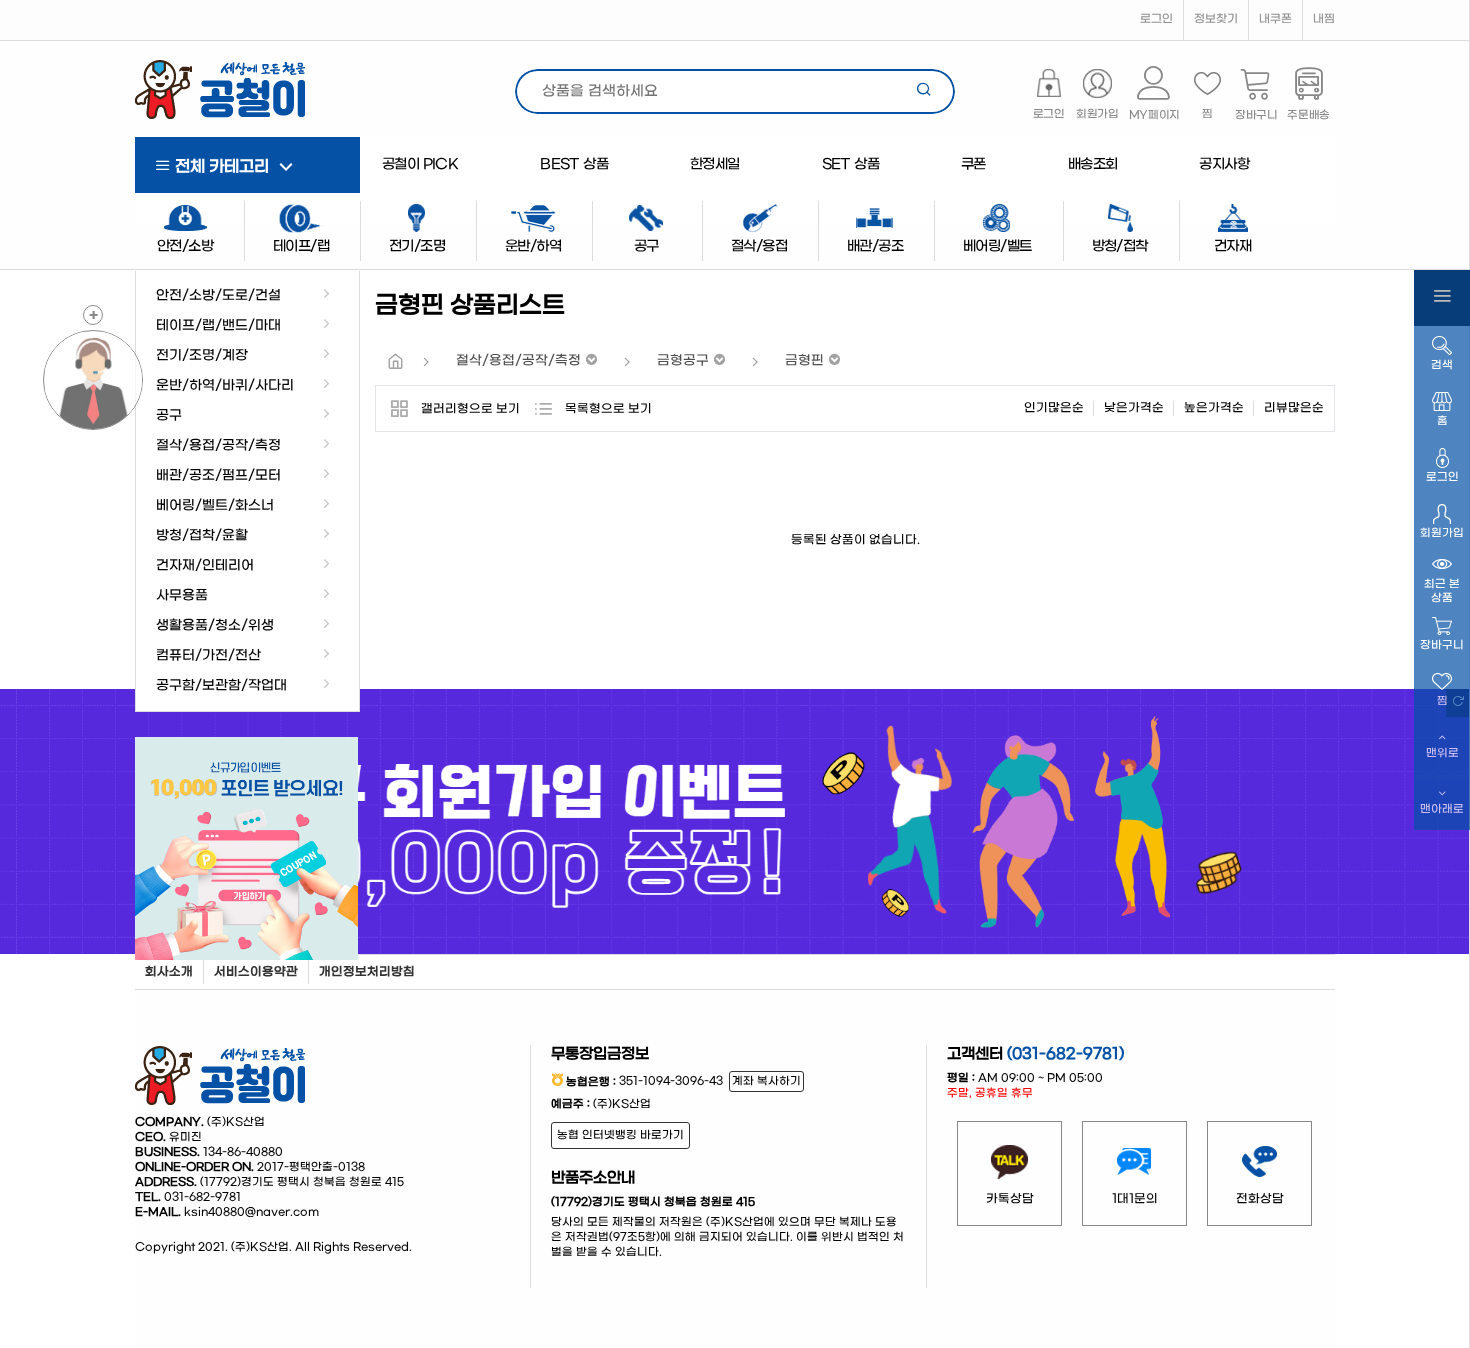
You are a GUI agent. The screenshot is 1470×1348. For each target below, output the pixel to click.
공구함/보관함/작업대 (221, 686)
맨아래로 (1442, 809)
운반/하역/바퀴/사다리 (225, 386)
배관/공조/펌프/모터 (218, 476)
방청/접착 (1120, 246)
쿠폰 (973, 164)
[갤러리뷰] (398, 408)
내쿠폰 (1275, 19)
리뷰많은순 (1294, 408)
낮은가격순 (1134, 408)
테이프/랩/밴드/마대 (218, 326)
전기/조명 (417, 246)
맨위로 (1442, 753)
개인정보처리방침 (367, 972)
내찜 (1324, 19)
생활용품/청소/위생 (215, 626)
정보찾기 (1216, 19)
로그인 (1156, 19)
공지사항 (1224, 164)
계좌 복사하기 (766, 1081)
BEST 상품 (574, 164)
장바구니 (1442, 645)
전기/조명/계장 (202, 356)
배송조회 (1093, 164)
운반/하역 (533, 246)
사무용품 (182, 596)
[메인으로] (395, 363)
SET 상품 (850, 164)
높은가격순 (1214, 408)
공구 (169, 416)
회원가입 (1442, 533)
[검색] (925, 91)
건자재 (1232, 246)
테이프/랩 (301, 246)
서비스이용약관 (256, 972)
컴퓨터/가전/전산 (208, 656)
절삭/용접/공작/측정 (218, 446)
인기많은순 (1054, 408)
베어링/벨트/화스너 (215, 506)
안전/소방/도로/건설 (218, 296)
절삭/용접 (759, 246)
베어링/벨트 (997, 246)
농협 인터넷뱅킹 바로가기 (620, 1135)
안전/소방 (185, 246)
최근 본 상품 (1442, 591)
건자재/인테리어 (205, 566)
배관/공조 (875, 246)
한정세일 (715, 164)
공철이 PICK (420, 164)
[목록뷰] (542, 408)
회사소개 (169, 972)
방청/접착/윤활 (202, 536)
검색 (1442, 365)
